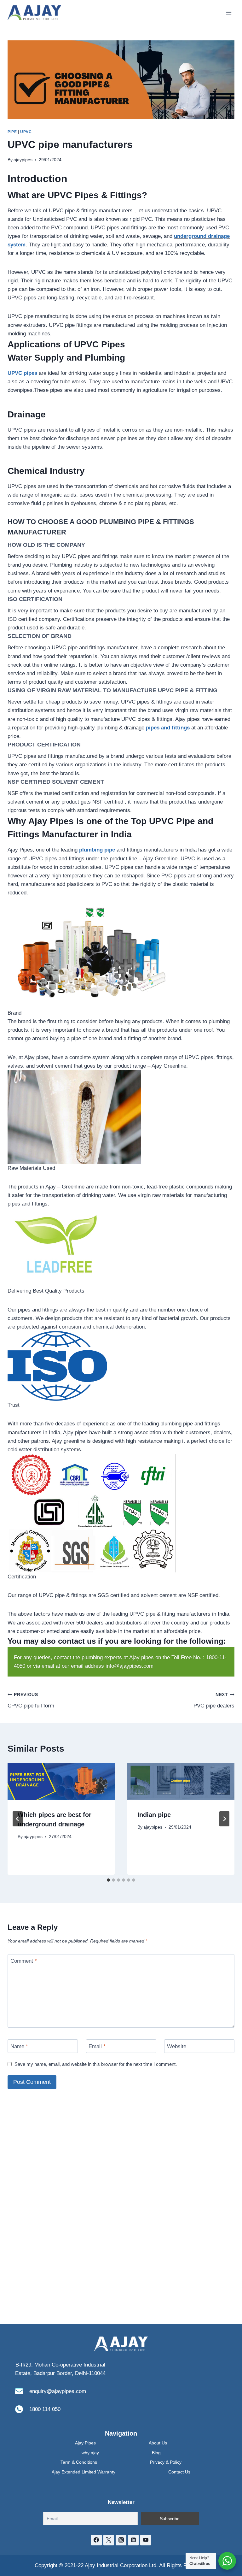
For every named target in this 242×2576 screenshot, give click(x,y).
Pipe (12, 132)
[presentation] (61, 1782)
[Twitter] (109, 2540)
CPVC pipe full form (31, 1701)
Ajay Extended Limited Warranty (84, 2472)
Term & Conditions (79, 2462)
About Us (158, 2443)
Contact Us (179, 2472)
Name (19, 2046)
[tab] (108, 1880)
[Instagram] (121, 2540)
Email (97, 2046)
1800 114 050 (45, 2409)
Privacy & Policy (166, 2462)
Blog (156, 2453)
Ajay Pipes (85, 2443)
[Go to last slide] (18, 1819)
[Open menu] (229, 12)
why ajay (90, 2453)
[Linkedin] (133, 2540)
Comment (24, 1961)
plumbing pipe (97, 850)
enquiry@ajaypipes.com (58, 2391)
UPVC (26, 132)
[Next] (224, 1819)
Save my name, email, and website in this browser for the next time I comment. (96, 2064)
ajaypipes (23, 160)
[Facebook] (96, 2540)
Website (177, 2046)
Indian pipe (154, 1815)
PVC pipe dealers (214, 1701)
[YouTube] (146, 2540)
